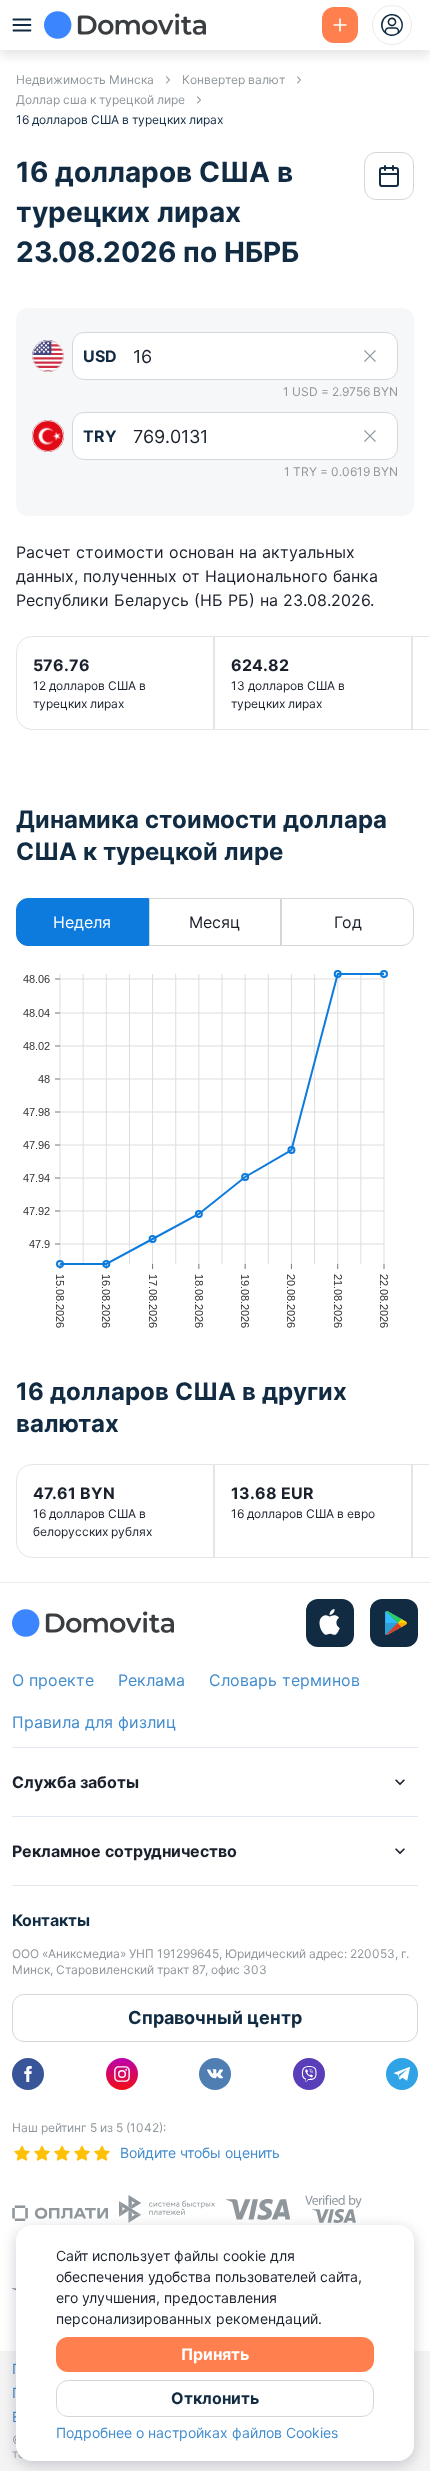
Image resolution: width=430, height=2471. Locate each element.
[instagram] (122, 2074)
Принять (215, 2354)
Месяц (214, 922)
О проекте (53, 1680)
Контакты (51, 1920)
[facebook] (28, 2074)
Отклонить (215, 2398)
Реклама (151, 1680)
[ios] (330, 1623)
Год (348, 922)
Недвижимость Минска (85, 79)
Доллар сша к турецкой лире (100, 99)
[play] (394, 1623)
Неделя (82, 922)
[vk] (215, 2074)
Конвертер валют (233, 79)
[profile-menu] (392, 25)
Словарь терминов (284, 1680)
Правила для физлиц (94, 1722)
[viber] (309, 2074)
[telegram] (402, 2074)
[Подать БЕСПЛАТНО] (340, 25)
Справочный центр (215, 2017)
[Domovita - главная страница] (125, 25)
